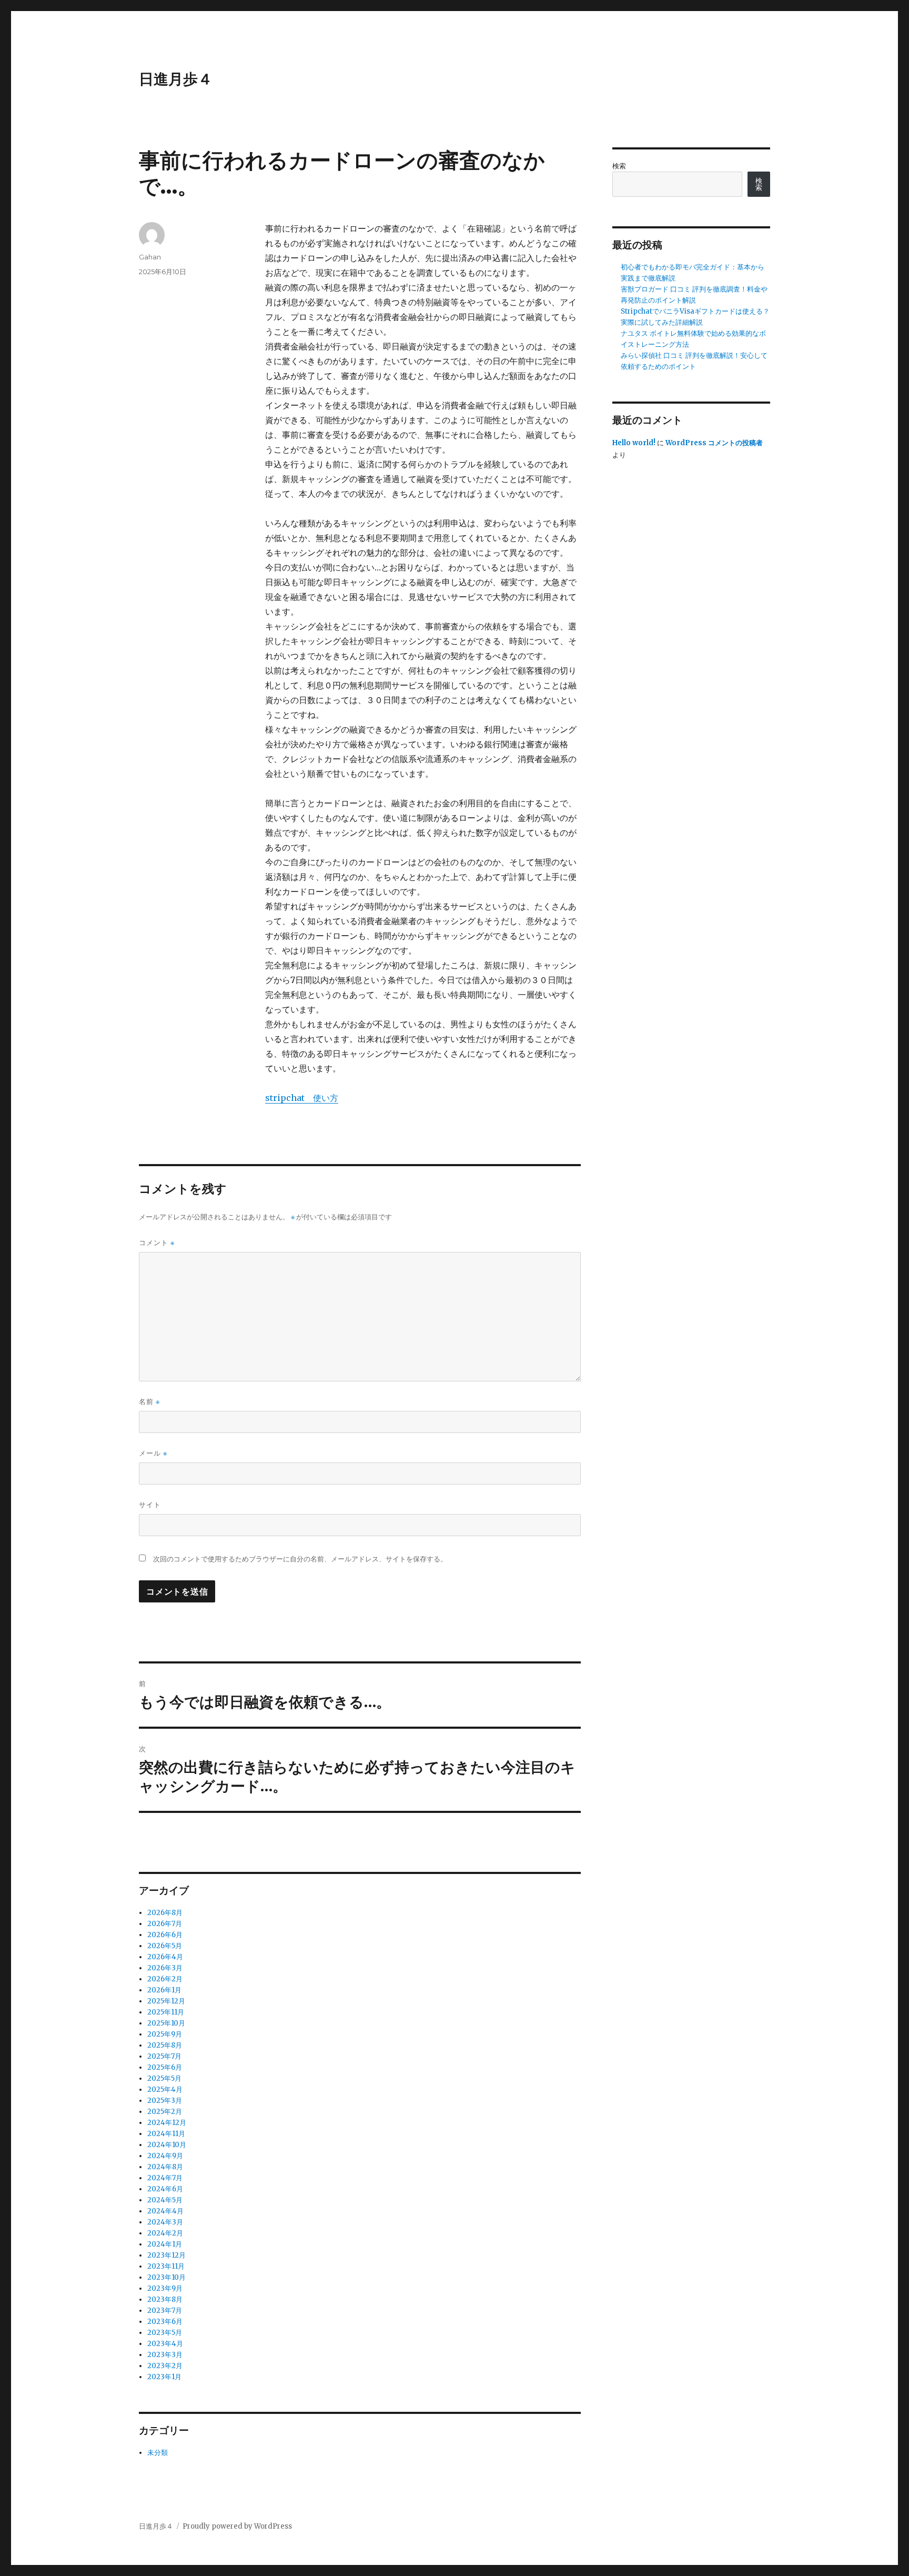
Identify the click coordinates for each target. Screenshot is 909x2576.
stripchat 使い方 (302, 1098)
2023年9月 (165, 2288)
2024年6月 (165, 2189)
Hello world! (634, 443)
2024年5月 (165, 2200)
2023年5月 (165, 2333)
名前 (149, 1402)
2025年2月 (165, 2112)
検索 (619, 166)
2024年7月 (165, 2178)
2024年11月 (166, 2134)
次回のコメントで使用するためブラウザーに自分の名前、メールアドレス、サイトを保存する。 (300, 1559)
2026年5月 (165, 1946)
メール (153, 1453)
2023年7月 (165, 2311)
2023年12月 (166, 2255)
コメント (157, 1243)
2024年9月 (165, 2156)
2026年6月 (165, 1935)
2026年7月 (165, 1924)
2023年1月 (164, 2377)
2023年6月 (165, 2322)
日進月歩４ (176, 79)
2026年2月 (165, 1979)
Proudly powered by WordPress (237, 2526)
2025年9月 (165, 2034)
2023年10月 (166, 2277)
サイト (150, 1505)
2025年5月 (164, 2078)
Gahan (150, 257)
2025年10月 (166, 2023)
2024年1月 (165, 2244)
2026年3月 (165, 1968)
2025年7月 (164, 2056)
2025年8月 (165, 2045)
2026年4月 (165, 1957)
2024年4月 (165, 2211)
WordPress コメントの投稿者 (714, 443)
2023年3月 (165, 2355)
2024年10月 (167, 2145)
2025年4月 (165, 2089)
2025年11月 (166, 2012)
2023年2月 (165, 2366)
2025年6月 (165, 2067)
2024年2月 (165, 2233)
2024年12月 (167, 2123)
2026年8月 (165, 1913)
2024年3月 (165, 2222)
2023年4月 (165, 2344)
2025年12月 (166, 2001)
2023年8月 (165, 2299)
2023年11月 (166, 2266)
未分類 (158, 2453)
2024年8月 (165, 2167)
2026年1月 (164, 1990)
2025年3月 (165, 2101)
